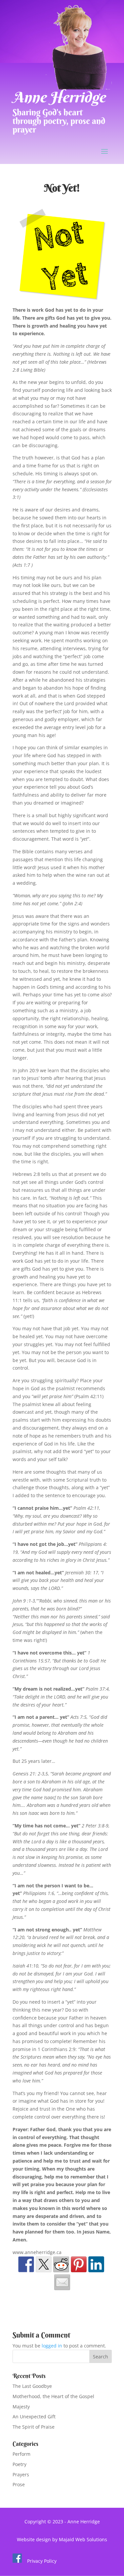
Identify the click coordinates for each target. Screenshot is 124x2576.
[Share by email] (62, 2282)
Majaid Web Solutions (83, 2539)
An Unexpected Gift (34, 2417)
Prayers (21, 2474)
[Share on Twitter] (44, 2264)
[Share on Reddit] (61, 2264)
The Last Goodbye (32, 2386)
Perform (21, 2454)
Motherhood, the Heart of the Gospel (53, 2396)
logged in (52, 2346)
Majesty (21, 2407)
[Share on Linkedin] (96, 2264)
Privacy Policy (42, 2561)
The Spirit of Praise (34, 2427)
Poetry (20, 2464)
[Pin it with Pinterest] (79, 2264)
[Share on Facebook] (26, 2264)
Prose (19, 2484)
